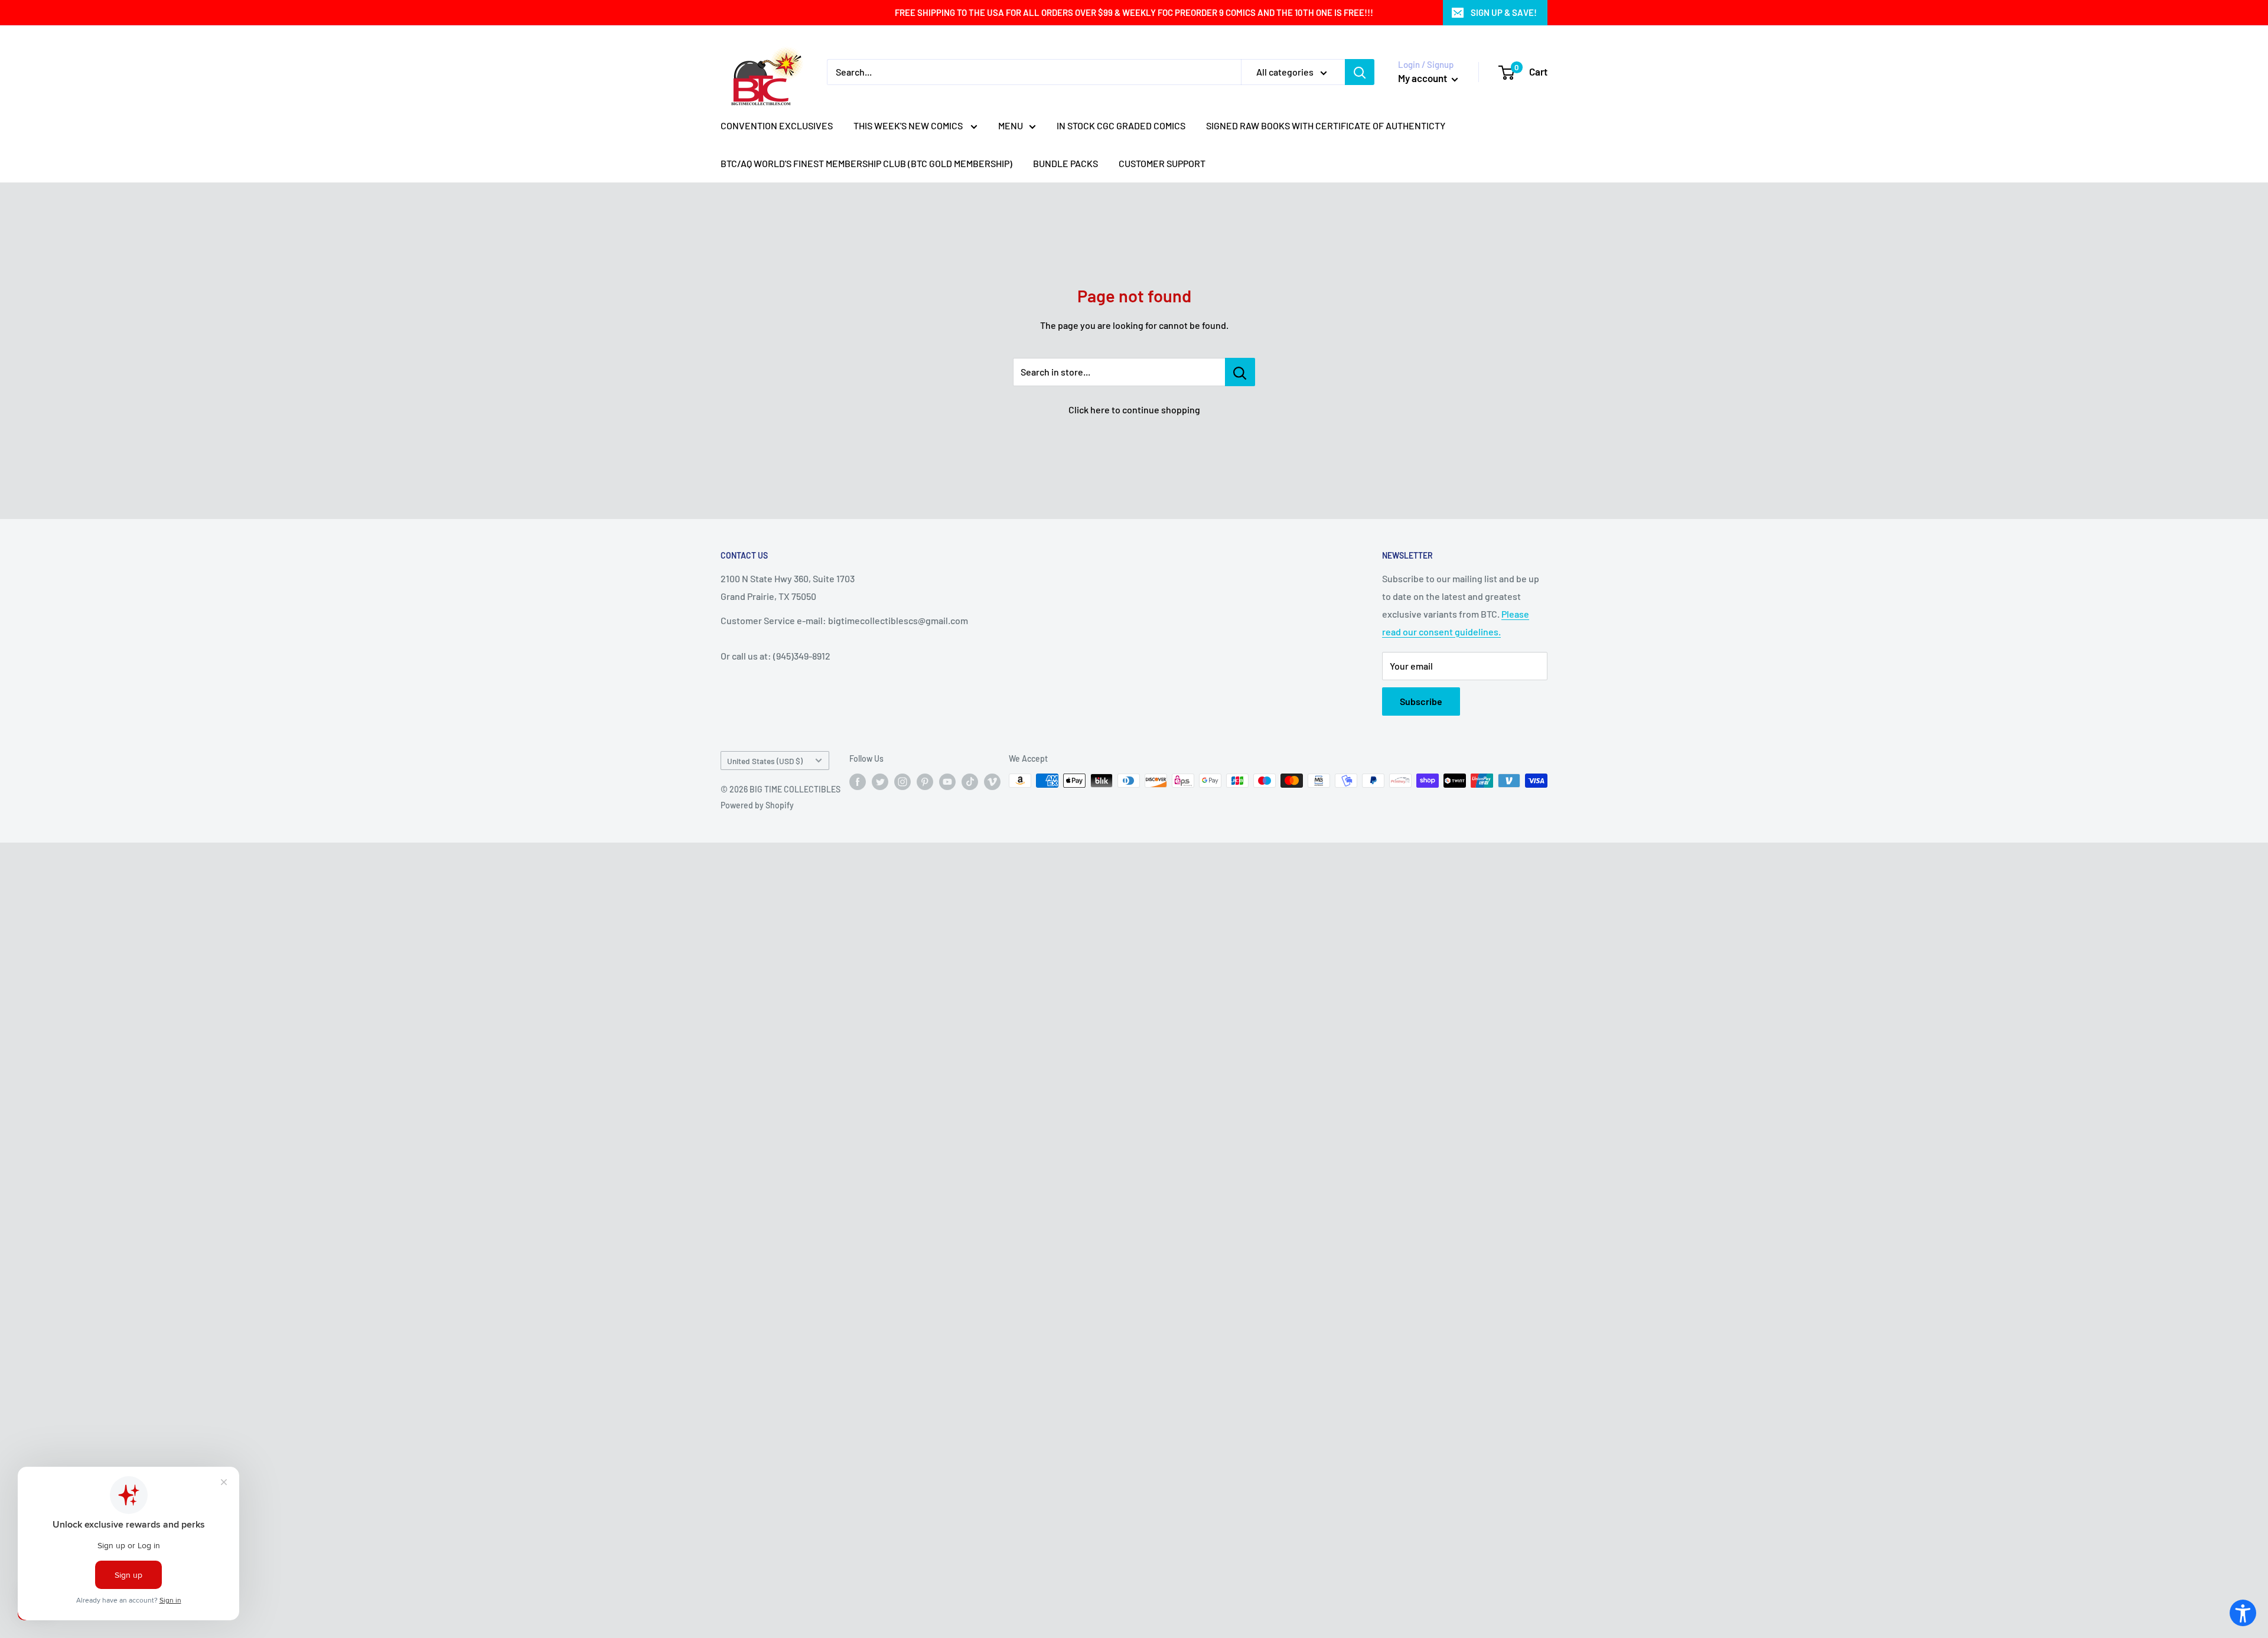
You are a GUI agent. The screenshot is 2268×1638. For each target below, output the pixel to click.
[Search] (1360, 72)
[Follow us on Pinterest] (925, 782)
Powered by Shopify (757, 805)
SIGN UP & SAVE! (1504, 12)
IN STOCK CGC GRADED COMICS (1121, 125)
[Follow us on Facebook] (858, 782)
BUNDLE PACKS (1065, 163)
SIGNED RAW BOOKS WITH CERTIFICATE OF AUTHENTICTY (1326, 125)
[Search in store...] (1240, 372)
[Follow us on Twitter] (880, 782)
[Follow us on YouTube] (947, 782)
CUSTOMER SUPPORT (1162, 163)
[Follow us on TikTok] (970, 782)
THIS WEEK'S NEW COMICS (909, 125)
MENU (1011, 125)
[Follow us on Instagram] (902, 782)
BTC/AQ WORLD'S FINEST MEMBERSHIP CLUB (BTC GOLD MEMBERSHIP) (866, 163)
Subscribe (1421, 701)
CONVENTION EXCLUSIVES (777, 125)
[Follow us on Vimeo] (992, 782)
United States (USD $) (765, 761)
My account (1423, 78)
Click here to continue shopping (1134, 409)
